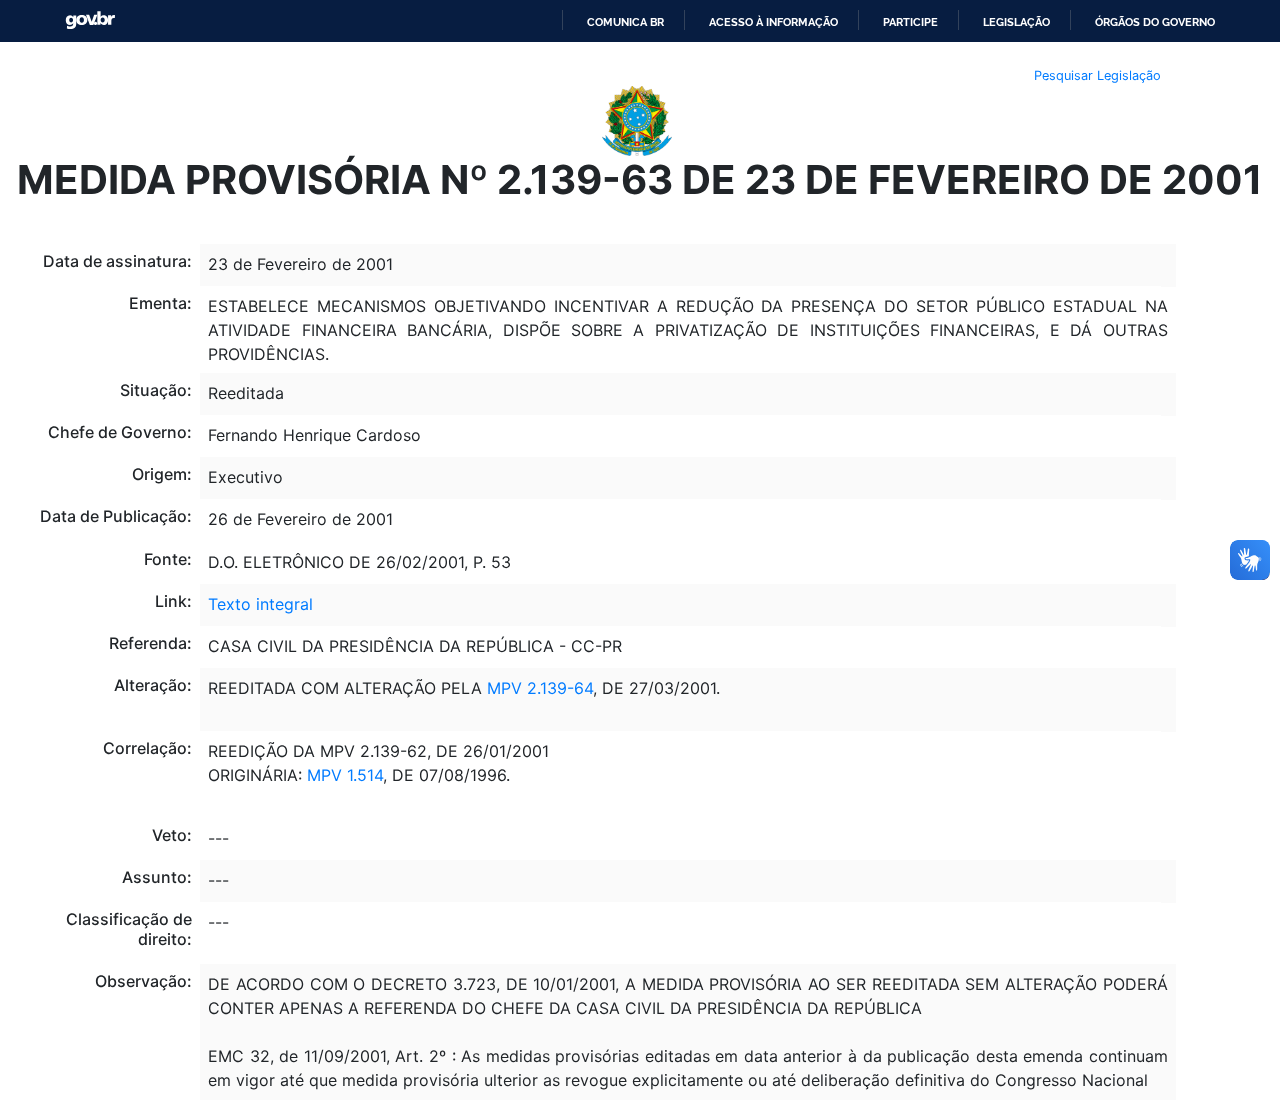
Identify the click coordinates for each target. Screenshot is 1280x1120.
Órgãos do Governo (1155, 22)
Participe (910, 22)
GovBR (90, 20)
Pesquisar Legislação (1097, 75)
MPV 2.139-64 (540, 688)
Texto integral (260, 604)
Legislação (1016, 22)
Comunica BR (625, 22)
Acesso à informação (773, 22)
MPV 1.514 (345, 775)
